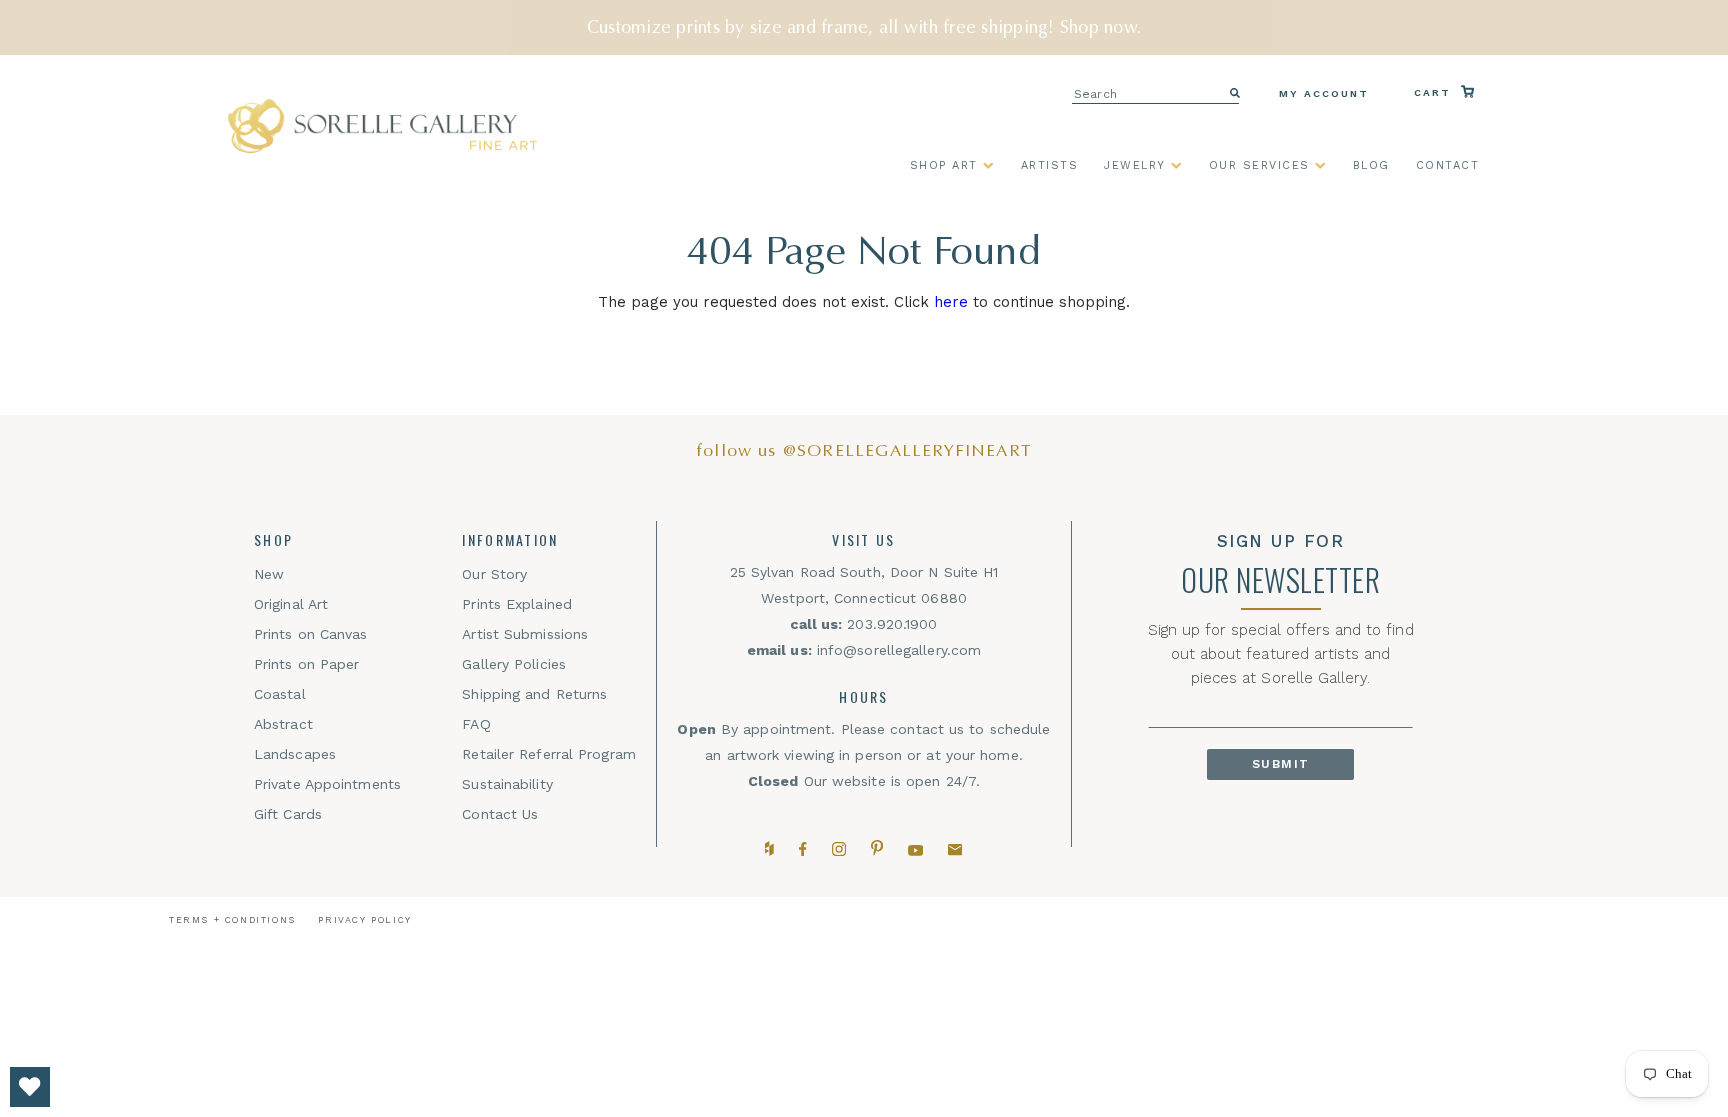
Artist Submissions (525, 634)
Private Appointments (327, 784)
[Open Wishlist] (30, 1087)
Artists (1050, 166)
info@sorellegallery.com (899, 650)
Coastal (280, 694)
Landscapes (295, 754)
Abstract (283, 724)
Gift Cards (288, 814)
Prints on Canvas (311, 634)
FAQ (476, 724)
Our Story (494, 574)
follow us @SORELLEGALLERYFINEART (864, 450)
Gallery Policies (514, 664)
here (951, 302)
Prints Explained (517, 604)
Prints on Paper (307, 664)
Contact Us (500, 814)
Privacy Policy (364, 920)
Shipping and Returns (534, 694)
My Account (1324, 93)
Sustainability (507, 784)
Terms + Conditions (232, 920)
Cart (1435, 92)
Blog (1371, 166)
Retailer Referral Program (549, 754)
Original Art (291, 604)
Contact (1448, 166)
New (269, 574)
